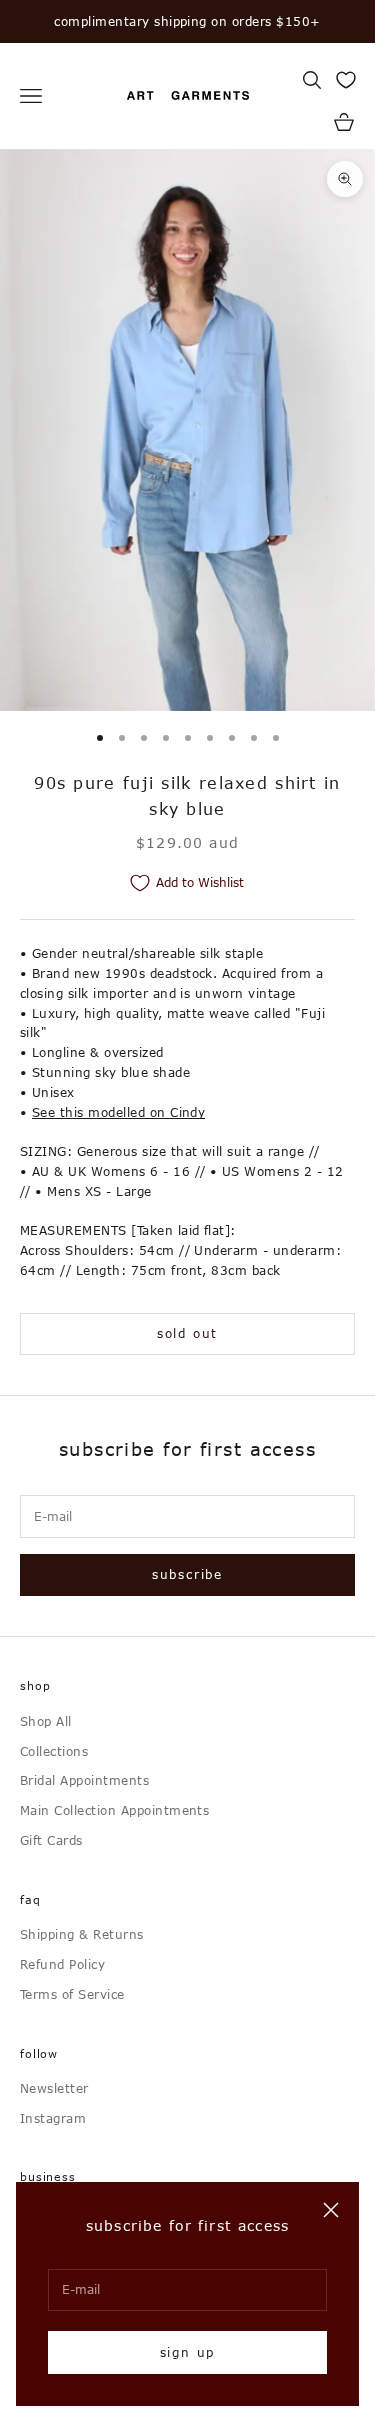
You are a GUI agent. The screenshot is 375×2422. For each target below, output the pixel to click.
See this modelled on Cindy (118, 1112)
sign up (188, 2352)
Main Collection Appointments (114, 1810)
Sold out (187, 1333)
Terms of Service (72, 1994)
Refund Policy (62, 1964)
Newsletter (54, 2088)
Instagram (53, 2118)
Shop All (46, 1721)
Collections (54, 1751)
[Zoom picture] (345, 179)
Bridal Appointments (84, 1780)
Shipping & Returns (82, 1934)
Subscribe (187, 1574)
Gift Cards (51, 1840)
